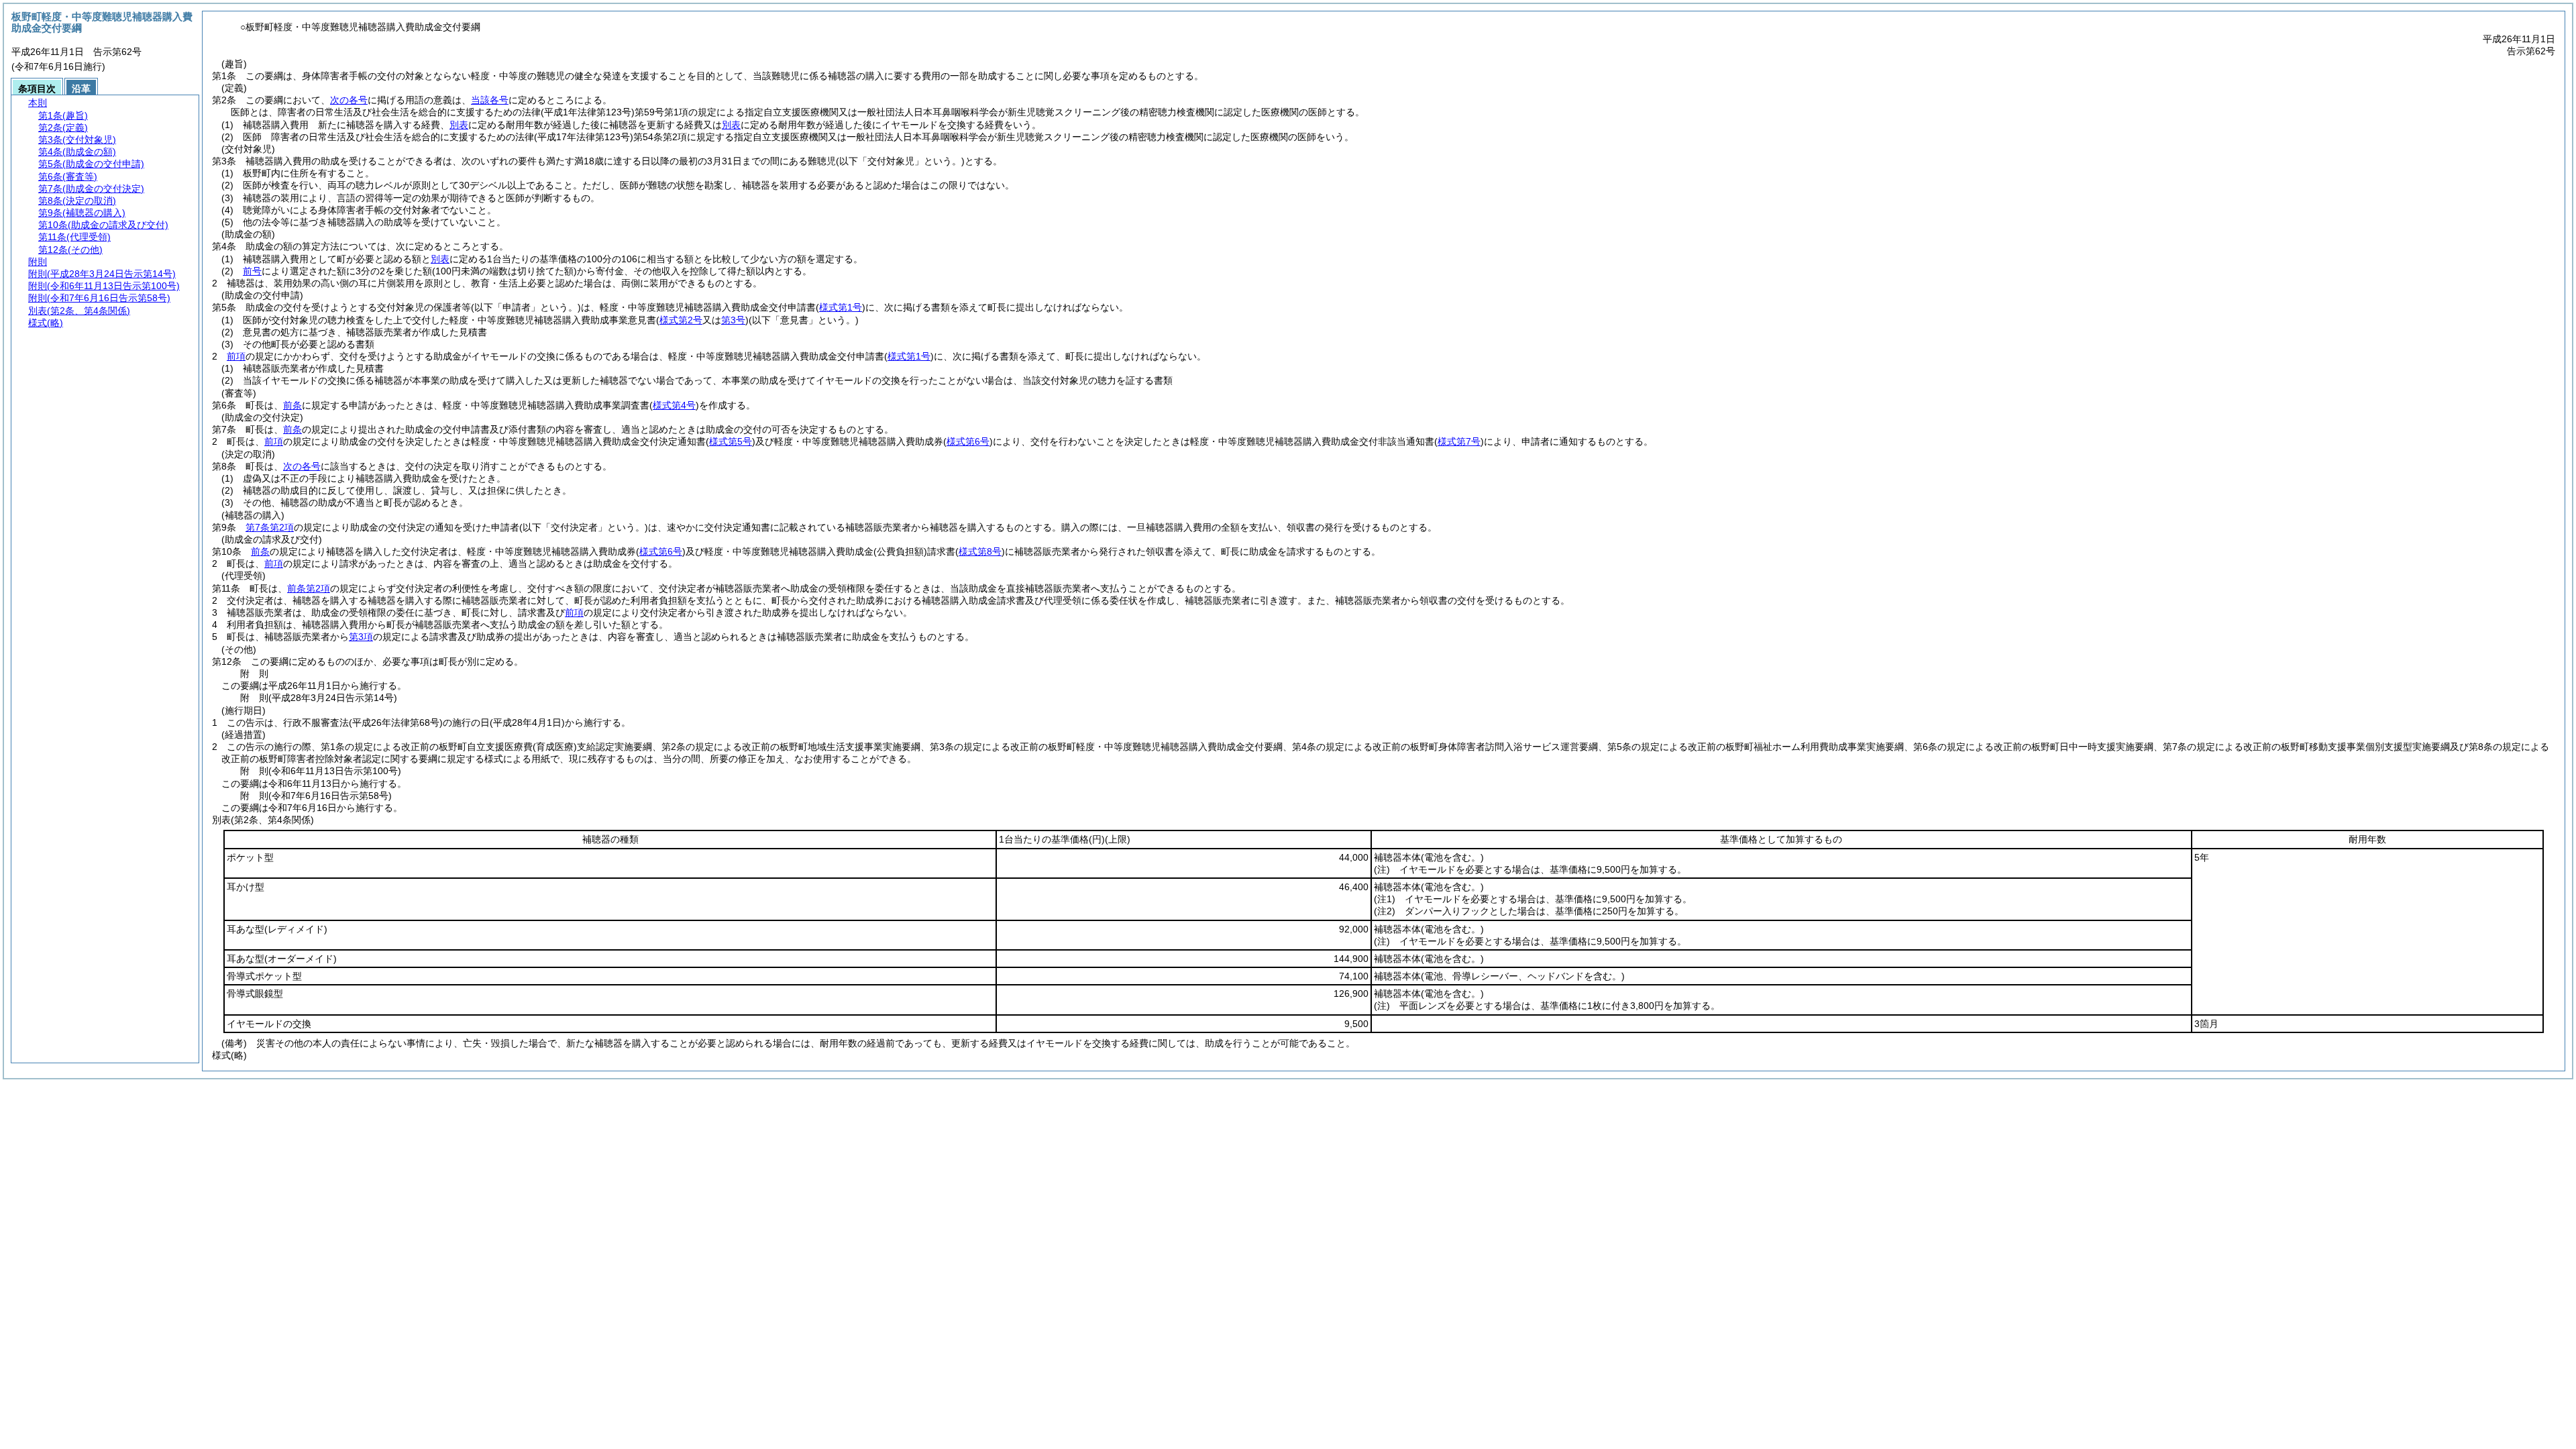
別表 (459, 125)
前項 (236, 356)
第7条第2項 (270, 527)
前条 (292, 405)
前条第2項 (309, 588)
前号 (252, 271)
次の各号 (349, 100)
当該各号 (490, 100)
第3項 (361, 637)
